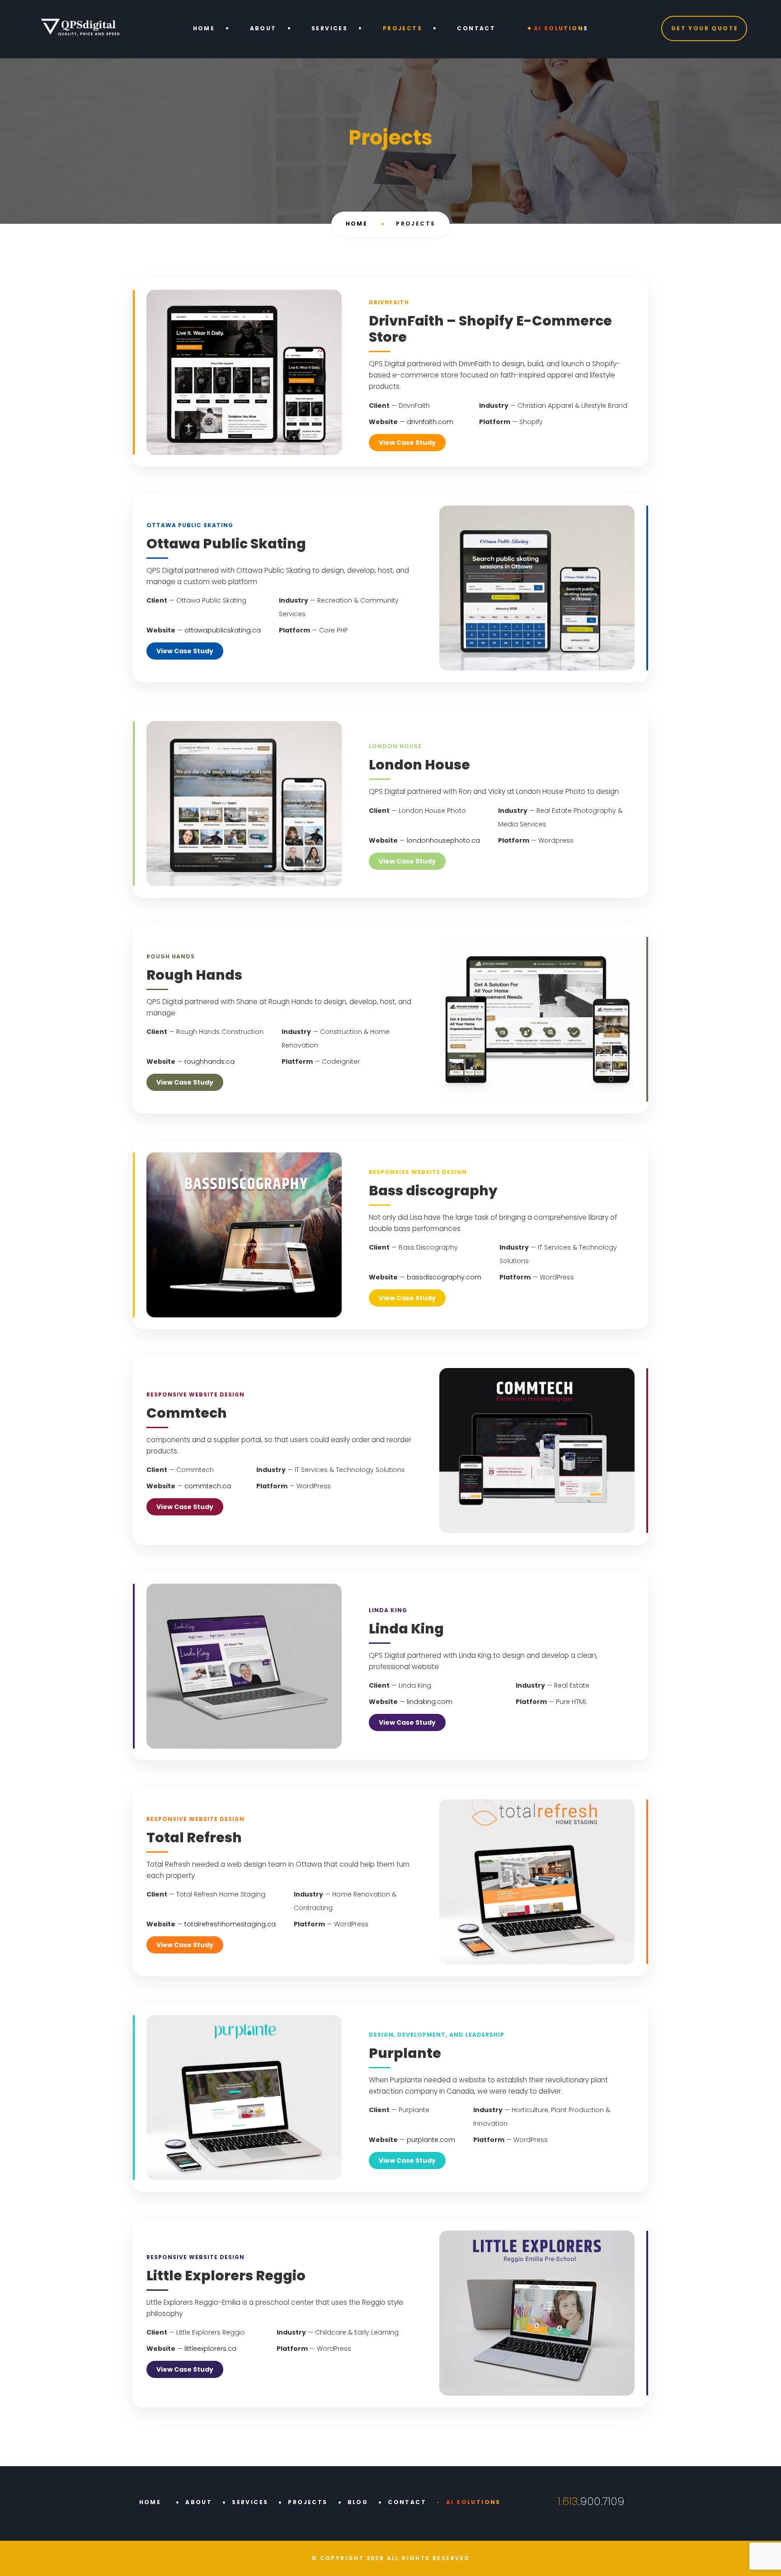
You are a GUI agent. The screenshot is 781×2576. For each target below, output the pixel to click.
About (263, 28)
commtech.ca (208, 1486)
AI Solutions (561, 28)
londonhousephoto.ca (443, 840)
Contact (476, 28)
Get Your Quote (705, 28)
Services (329, 28)
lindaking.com (430, 1702)
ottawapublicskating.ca (223, 630)
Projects (402, 28)
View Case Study (407, 443)
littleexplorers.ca (210, 2349)
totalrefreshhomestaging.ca (230, 1924)
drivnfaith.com (430, 422)
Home (204, 28)
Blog (358, 2502)
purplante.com (431, 2140)
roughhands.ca (209, 1062)
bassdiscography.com (444, 1277)
